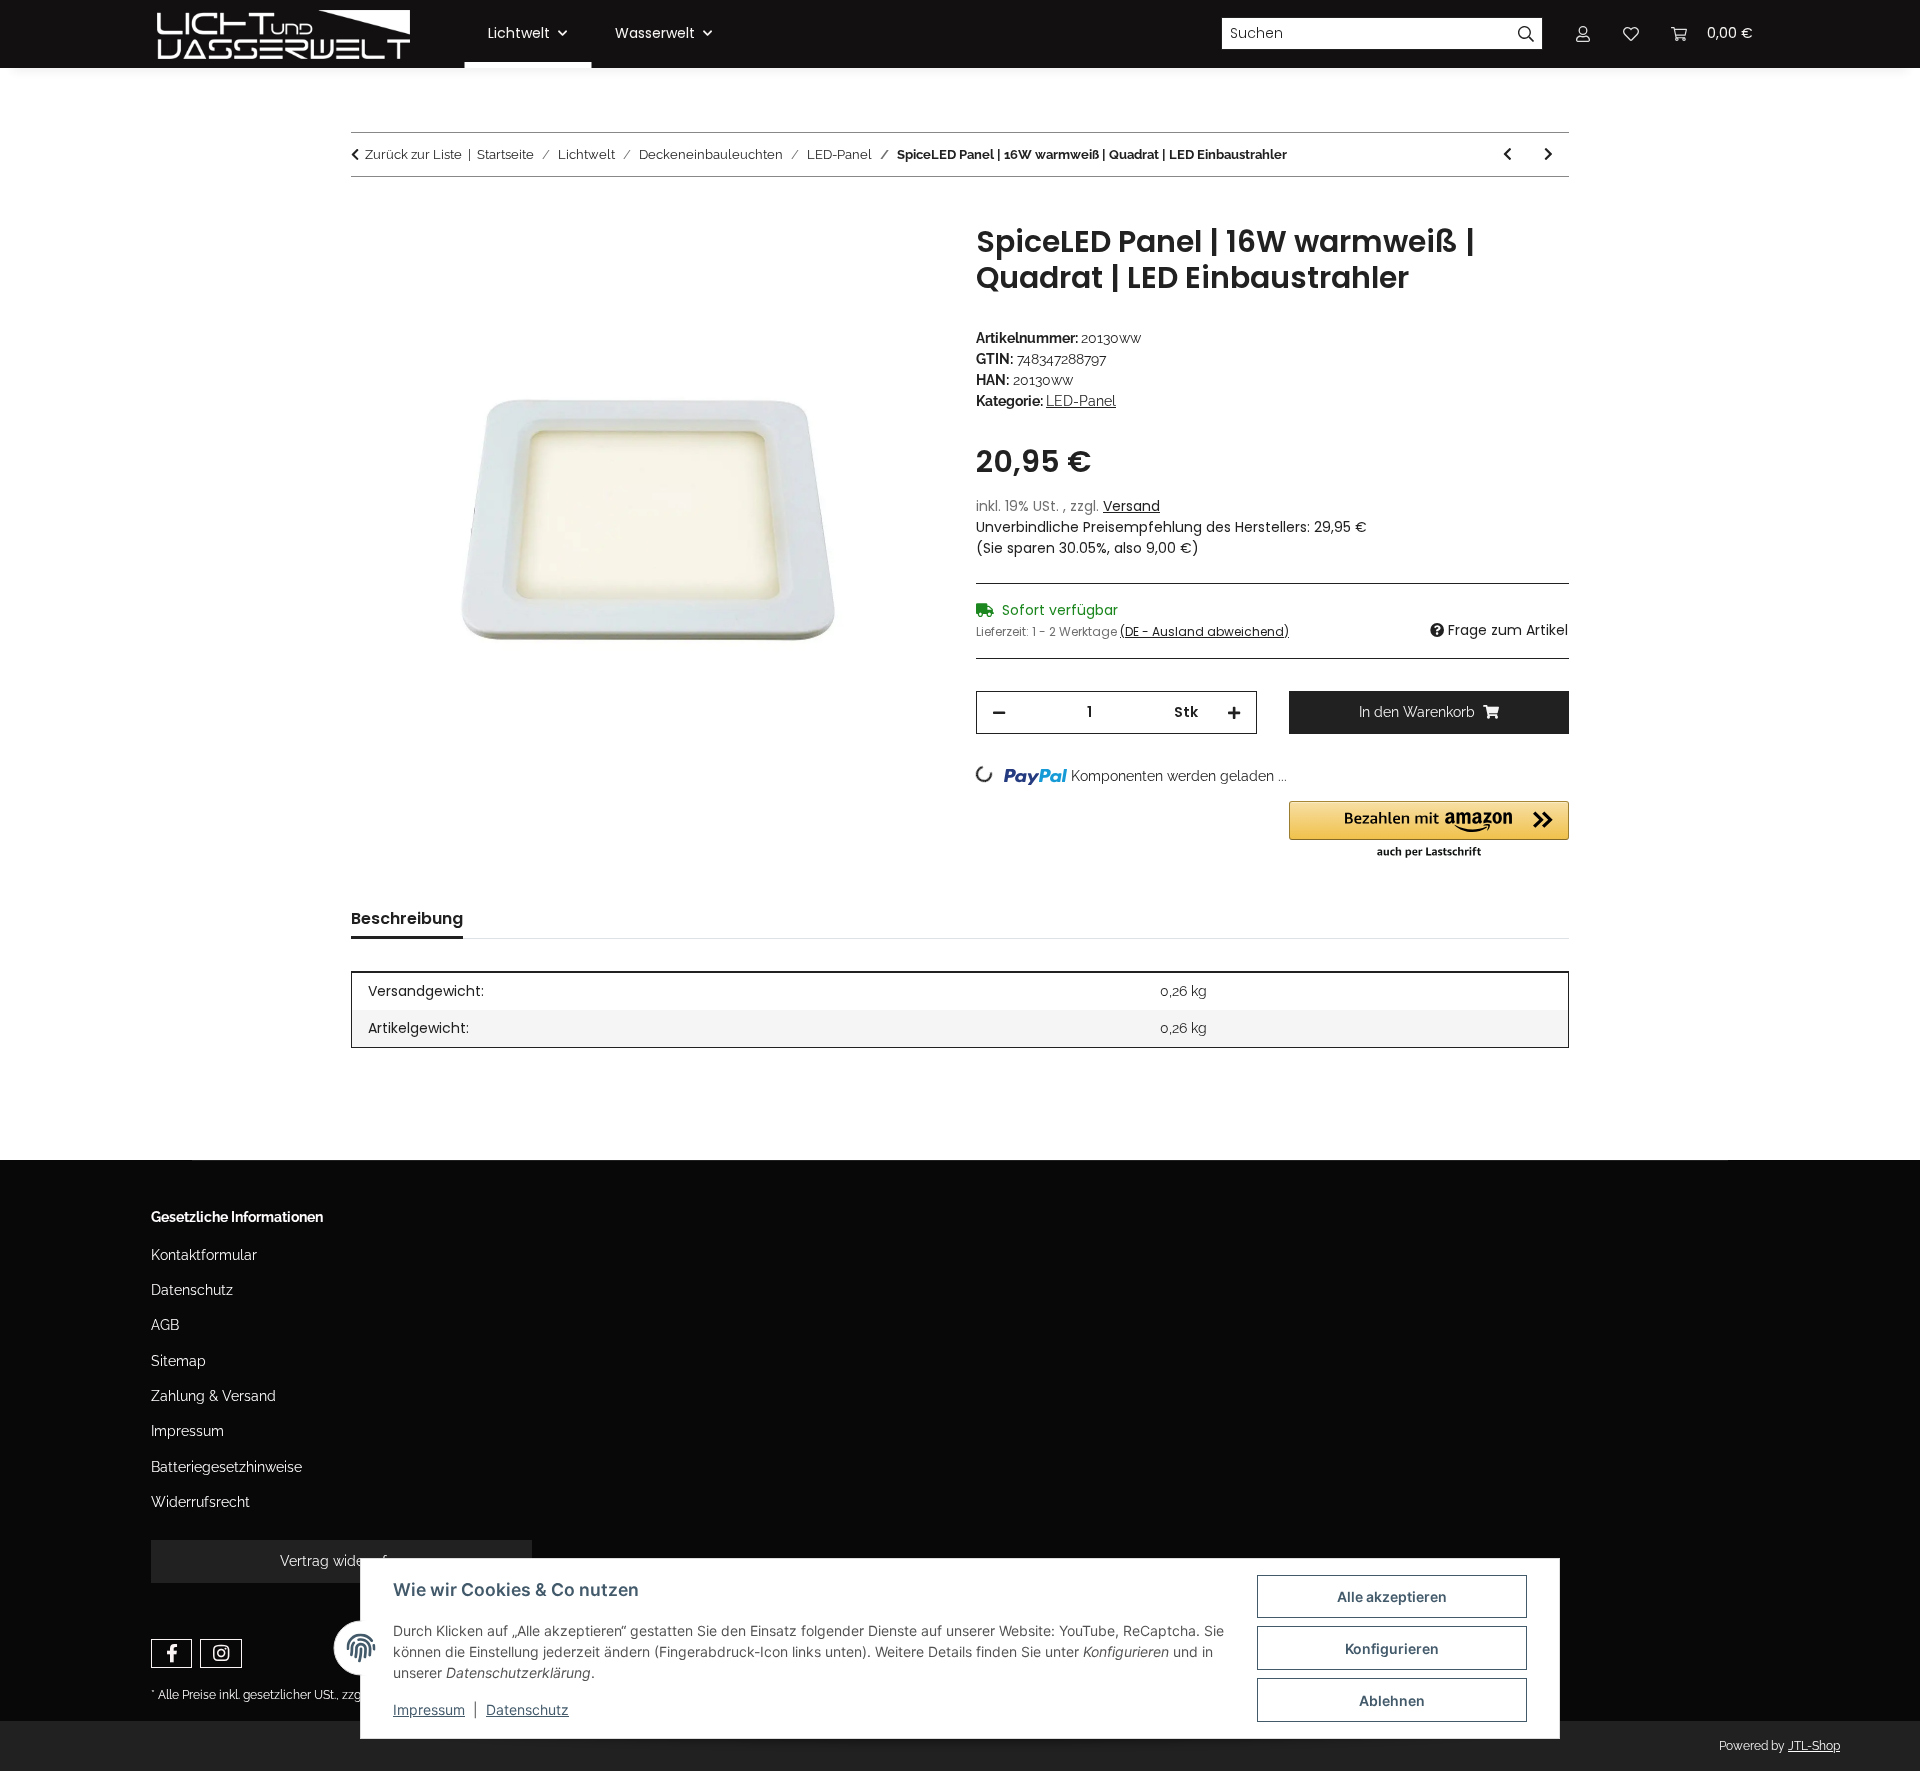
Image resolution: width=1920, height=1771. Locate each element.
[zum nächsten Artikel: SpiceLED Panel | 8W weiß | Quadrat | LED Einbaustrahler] (1548, 154)
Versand (1131, 506)
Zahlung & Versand (213, 1396)
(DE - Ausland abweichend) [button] (1204, 631)
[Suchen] (1526, 34)
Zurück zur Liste (413, 154)
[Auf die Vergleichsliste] (850, 262)
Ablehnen (1392, 1700)
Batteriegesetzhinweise (226, 1467)
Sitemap (178, 1361)
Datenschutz (527, 1709)
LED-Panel (1081, 401)
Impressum (429, 1709)
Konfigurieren (1392, 1648)
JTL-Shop (1814, 1746)
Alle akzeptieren (1392, 1596)
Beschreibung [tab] (407, 918)
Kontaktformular (204, 1255)
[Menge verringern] (999, 712)
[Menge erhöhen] (1234, 712)
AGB (165, 1325)
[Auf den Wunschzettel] (902, 262)
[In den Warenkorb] (367, 213)
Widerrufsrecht (200, 1502)
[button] (1429, 831)
